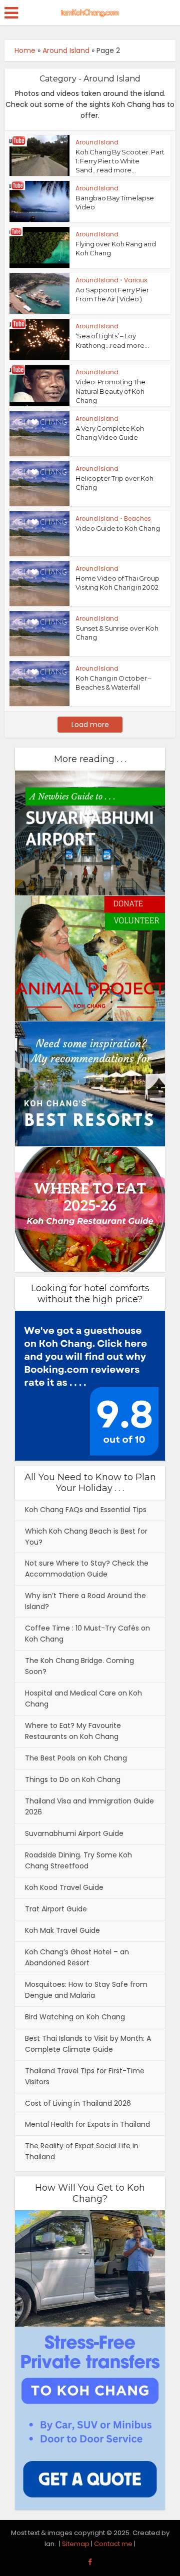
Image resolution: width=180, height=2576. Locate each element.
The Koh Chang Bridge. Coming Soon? (79, 1666)
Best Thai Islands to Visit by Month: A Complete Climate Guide (88, 2044)
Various (136, 280)
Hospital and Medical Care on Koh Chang (83, 1699)
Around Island (66, 50)
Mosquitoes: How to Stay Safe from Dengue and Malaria (86, 1990)
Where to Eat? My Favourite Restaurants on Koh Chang (73, 1731)
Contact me (113, 2544)
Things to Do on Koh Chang (73, 1779)
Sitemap (76, 2544)
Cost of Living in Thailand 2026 (78, 2103)
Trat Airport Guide (56, 1909)
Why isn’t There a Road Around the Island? (85, 1601)
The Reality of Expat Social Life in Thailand (82, 2151)
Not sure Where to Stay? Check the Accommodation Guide (87, 1569)
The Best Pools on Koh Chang (76, 1758)
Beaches (137, 518)
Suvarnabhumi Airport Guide (74, 1833)
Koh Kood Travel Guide (64, 1887)
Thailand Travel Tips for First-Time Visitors (85, 2076)
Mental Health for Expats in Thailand (87, 2124)
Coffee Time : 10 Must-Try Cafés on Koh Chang (87, 1634)
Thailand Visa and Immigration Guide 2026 (89, 1806)
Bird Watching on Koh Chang (75, 2017)
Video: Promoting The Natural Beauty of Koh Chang (110, 391)
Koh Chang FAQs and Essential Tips (86, 1510)
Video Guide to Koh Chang (118, 528)
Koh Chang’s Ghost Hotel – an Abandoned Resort (77, 1957)
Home (25, 50)
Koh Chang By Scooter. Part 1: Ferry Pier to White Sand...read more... (120, 161)
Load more (90, 725)
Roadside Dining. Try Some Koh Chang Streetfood (78, 1860)
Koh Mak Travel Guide (62, 1930)
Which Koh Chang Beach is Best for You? (86, 1537)
